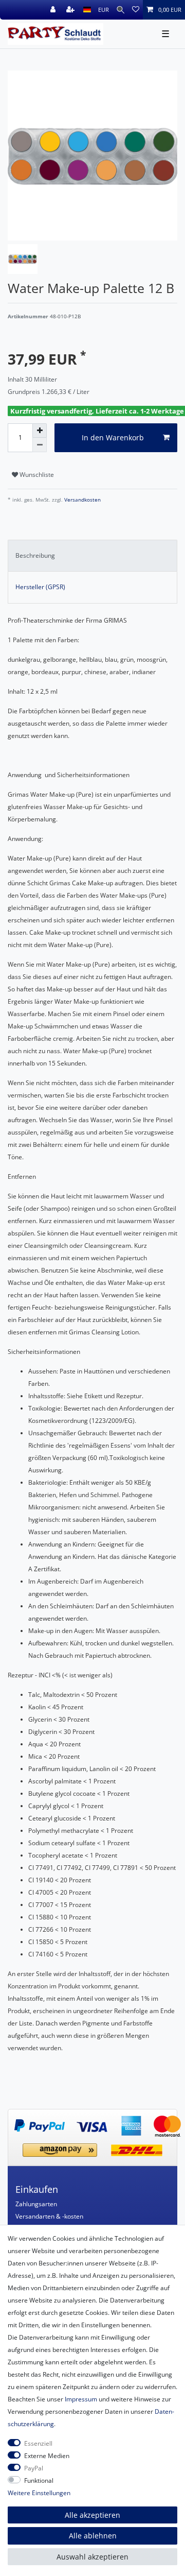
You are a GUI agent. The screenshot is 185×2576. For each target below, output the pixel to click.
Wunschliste (36, 475)
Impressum (81, 2399)
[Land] (87, 10)
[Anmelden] (54, 10)
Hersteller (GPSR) (40, 587)
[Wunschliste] (136, 10)
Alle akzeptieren (92, 2515)
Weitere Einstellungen (39, 2493)
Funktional (39, 2480)
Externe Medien (47, 2456)
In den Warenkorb (113, 437)
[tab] (92, 556)
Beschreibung (35, 555)
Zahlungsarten (36, 2204)
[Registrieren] (71, 10)
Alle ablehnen (93, 2536)
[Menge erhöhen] (40, 431)
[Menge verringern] (40, 445)
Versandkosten (82, 500)
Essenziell (38, 2443)
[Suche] (121, 10)
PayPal (34, 2468)
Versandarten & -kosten (49, 2216)
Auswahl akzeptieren (92, 2557)
